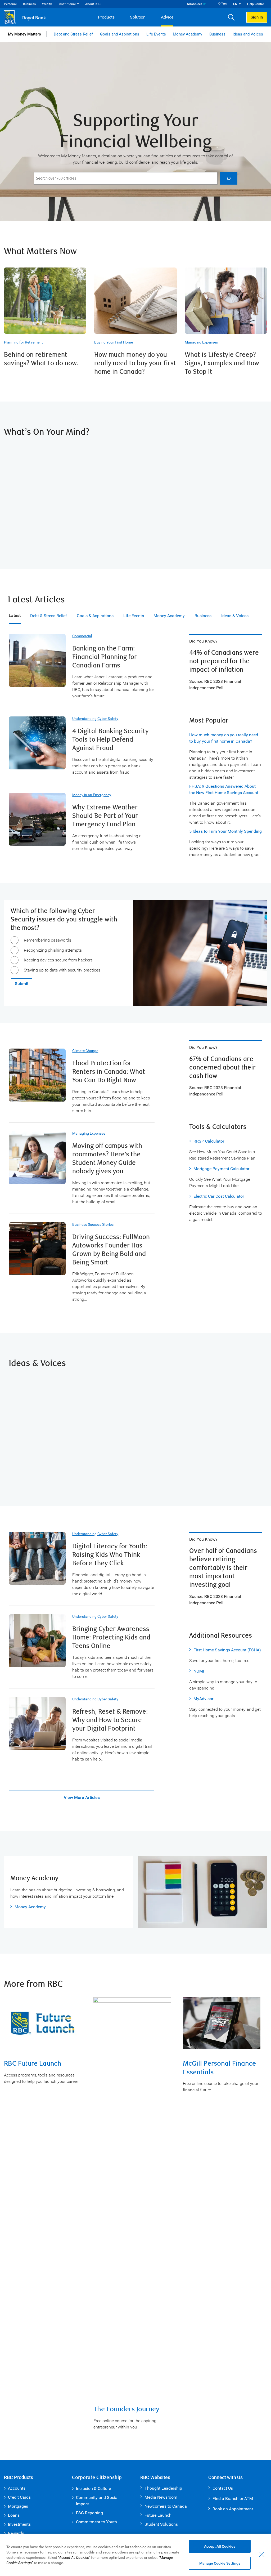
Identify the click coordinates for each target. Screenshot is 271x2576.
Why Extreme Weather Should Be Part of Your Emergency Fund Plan (105, 816)
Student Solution (160, 2524)
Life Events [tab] (134, 616)
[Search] (229, 178)
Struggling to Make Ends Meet (58, 458)
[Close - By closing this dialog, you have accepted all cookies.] (262, 2554)
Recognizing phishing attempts (53, 950)
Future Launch (158, 2515)
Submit (22, 984)
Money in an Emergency (92, 795)
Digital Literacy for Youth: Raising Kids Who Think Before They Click (110, 1555)
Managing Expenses (201, 342)
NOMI (199, 1671)
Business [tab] (203, 616)
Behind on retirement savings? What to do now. (41, 359)
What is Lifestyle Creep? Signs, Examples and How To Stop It (222, 363)
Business (29, 4)
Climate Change (85, 1051)
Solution (138, 17)
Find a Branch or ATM (233, 2499)
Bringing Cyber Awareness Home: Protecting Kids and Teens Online (111, 1637)
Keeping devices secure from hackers (58, 960)
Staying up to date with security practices (62, 970)
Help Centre (256, 4)
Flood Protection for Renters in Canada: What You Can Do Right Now (109, 1072)
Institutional (67, 4)
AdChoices (195, 4)
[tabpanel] (135, 1220)
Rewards (16, 2533)
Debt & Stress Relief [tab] (49, 616)
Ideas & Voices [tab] (235, 616)
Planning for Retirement (23, 342)
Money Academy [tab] (169, 616)
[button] (233, 17)
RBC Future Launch (33, 2064)
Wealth (47, 4)
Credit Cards (19, 2497)
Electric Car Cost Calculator (219, 1196)
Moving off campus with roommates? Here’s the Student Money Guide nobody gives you (107, 1159)
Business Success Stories (93, 1224)
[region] (135, 2555)
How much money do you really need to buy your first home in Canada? (135, 363)
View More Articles (82, 1797)
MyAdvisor (203, 1699)
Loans (14, 2515)
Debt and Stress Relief (73, 34)
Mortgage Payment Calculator (221, 1169)
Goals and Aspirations (120, 34)
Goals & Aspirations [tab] (95, 616)
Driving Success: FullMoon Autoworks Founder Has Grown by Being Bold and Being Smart (111, 1250)
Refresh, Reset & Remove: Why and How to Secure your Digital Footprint (110, 1720)
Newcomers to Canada (166, 2506)
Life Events (156, 34)
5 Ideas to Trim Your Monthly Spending (225, 831)
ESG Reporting (89, 2513)
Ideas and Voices (248, 34)
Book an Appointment (233, 2509)
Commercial (82, 636)
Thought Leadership (163, 2488)
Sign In (257, 17)
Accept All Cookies (220, 2546)
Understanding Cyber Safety (95, 719)
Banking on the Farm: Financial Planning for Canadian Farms (105, 657)
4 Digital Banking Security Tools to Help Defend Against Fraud (110, 740)
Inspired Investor (43, 1389)
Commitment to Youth (96, 2522)
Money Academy (188, 34)
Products (106, 17)
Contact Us (223, 2488)
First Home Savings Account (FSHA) (227, 1650)
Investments (19, 2524)
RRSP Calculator (209, 1141)
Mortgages (18, 2506)
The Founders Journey (126, 2409)
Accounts (17, 2488)
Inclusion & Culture (93, 2488)
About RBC (93, 4)
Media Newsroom (161, 2497)
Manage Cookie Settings (220, 2563)
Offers (223, 3)
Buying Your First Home (114, 342)
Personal (10, 4)
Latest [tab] (15, 615)
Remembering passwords (48, 940)
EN (235, 4)
